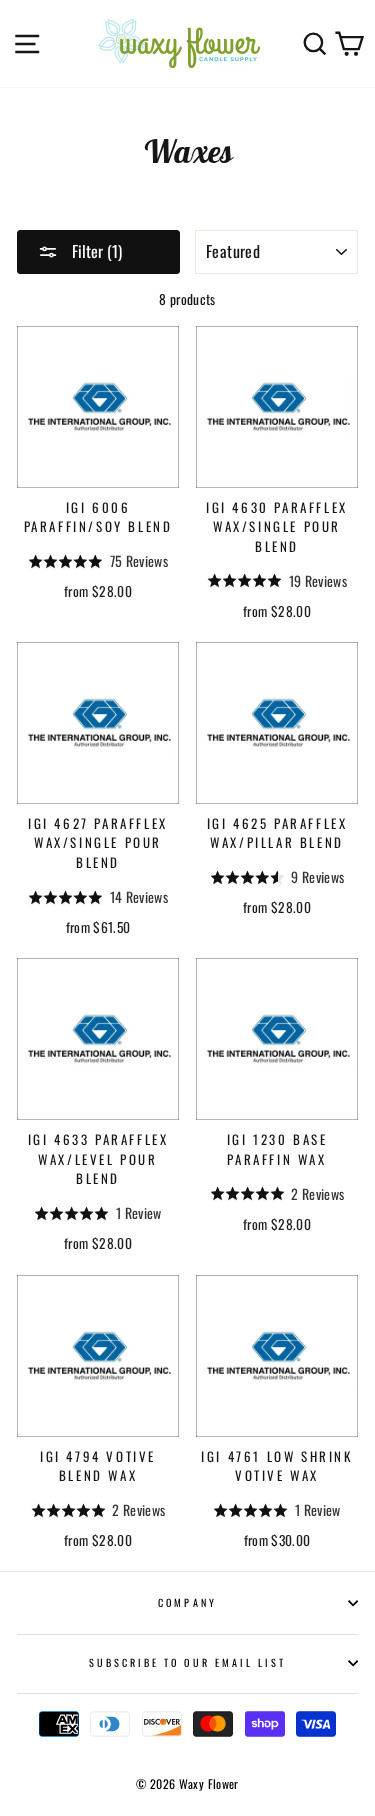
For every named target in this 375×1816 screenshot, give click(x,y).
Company (187, 1602)
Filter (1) (95, 251)
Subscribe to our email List (188, 1662)
